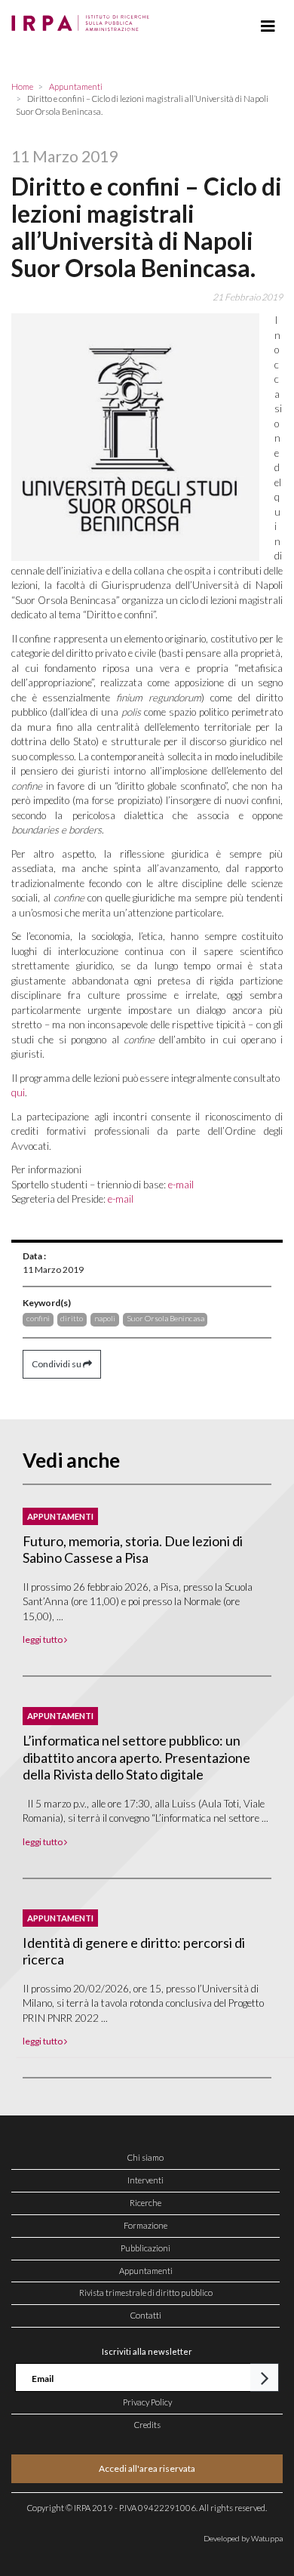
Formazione (145, 2225)
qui (18, 1092)
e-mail (181, 1185)
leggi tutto (43, 1639)
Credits (147, 2425)
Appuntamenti (146, 2271)
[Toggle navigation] (268, 26)
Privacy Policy (147, 2402)
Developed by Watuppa (243, 2538)
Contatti (146, 2315)
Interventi (145, 2180)
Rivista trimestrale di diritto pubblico (146, 2293)
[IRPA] (83, 19)
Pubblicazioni (145, 2248)
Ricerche (145, 2203)
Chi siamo (145, 2157)
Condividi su (57, 1364)
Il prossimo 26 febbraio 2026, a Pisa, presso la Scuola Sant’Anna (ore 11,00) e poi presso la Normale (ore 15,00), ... (138, 1602)
